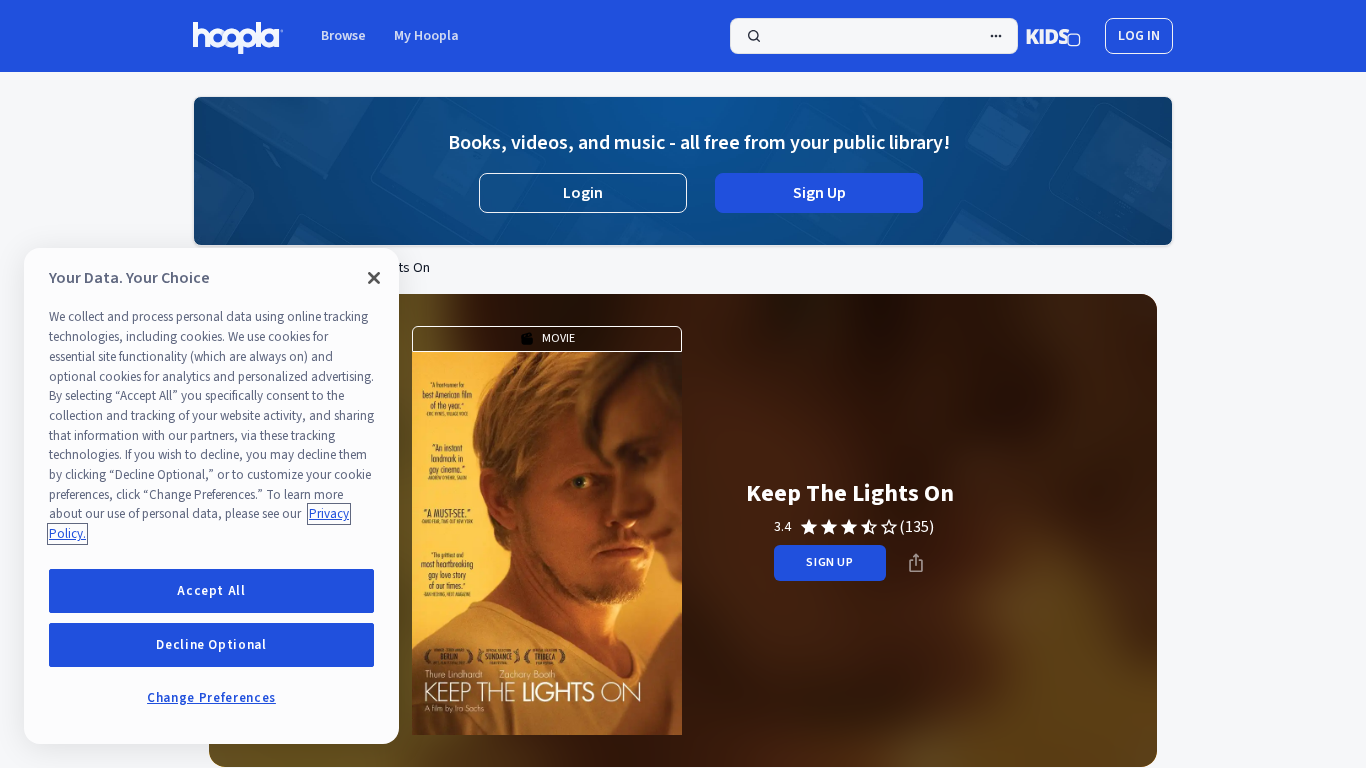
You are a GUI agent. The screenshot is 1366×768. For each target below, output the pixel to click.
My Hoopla (426, 36)
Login (583, 193)
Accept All (211, 591)
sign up (829, 562)
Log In (1139, 36)
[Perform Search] (874, 36)
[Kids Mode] (1053, 36)
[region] (211, 496)
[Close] (374, 278)
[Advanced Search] (996, 36)
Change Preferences (211, 698)
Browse (343, 36)
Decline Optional (211, 645)
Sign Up (819, 193)
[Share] (916, 563)
